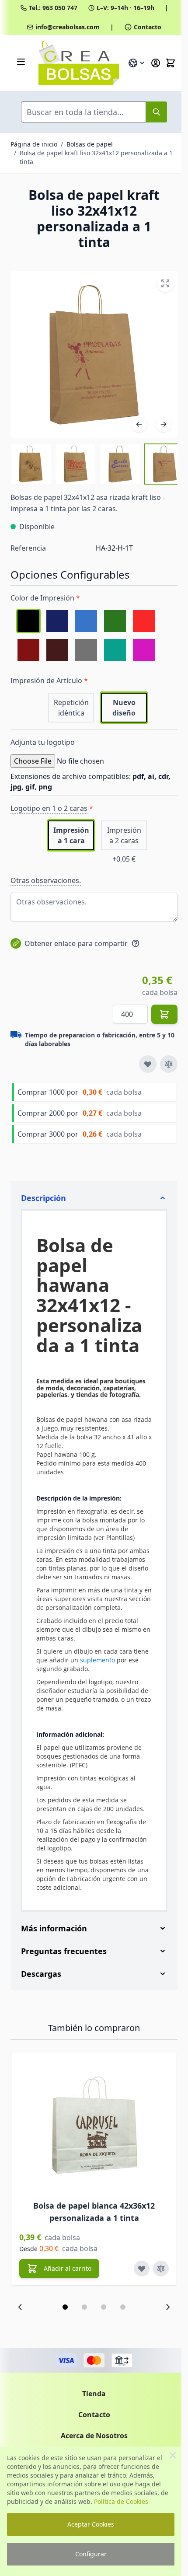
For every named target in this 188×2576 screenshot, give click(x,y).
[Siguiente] (164, 424)
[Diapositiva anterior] (20, 2321)
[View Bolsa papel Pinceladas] (165, 464)
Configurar (91, 2554)
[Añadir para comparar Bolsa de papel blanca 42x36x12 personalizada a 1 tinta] (161, 2283)
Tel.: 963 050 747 (53, 8)
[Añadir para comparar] (169, 1064)
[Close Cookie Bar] (173, 2455)
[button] (62, 2321)
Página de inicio (34, 144)
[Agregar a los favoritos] (148, 1064)
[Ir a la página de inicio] (79, 63)
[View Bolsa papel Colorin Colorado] (120, 464)
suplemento (97, 1660)
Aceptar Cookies (91, 2524)
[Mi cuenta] (156, 63)
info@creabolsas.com (68, 27)
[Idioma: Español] (137, 63)
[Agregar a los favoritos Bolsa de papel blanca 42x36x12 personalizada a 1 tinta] (142, 2283)
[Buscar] (157, 112)
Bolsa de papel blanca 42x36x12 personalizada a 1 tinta (94, 2226)
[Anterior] (139, 424)
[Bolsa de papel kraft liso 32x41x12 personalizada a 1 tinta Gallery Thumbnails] (94, 464)
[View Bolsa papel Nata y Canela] (31, 464)
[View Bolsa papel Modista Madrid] (76, 464)
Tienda (91, 2408)
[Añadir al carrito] (164, 1014)
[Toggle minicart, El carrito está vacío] (171, 63)
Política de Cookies (121, 2501)
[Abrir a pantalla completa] (165, 283)
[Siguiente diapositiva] (161, 2321)
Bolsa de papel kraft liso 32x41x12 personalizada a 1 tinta (96, 157)
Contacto (148, 27)
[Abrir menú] (21, 62)
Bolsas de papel (90, 144)
